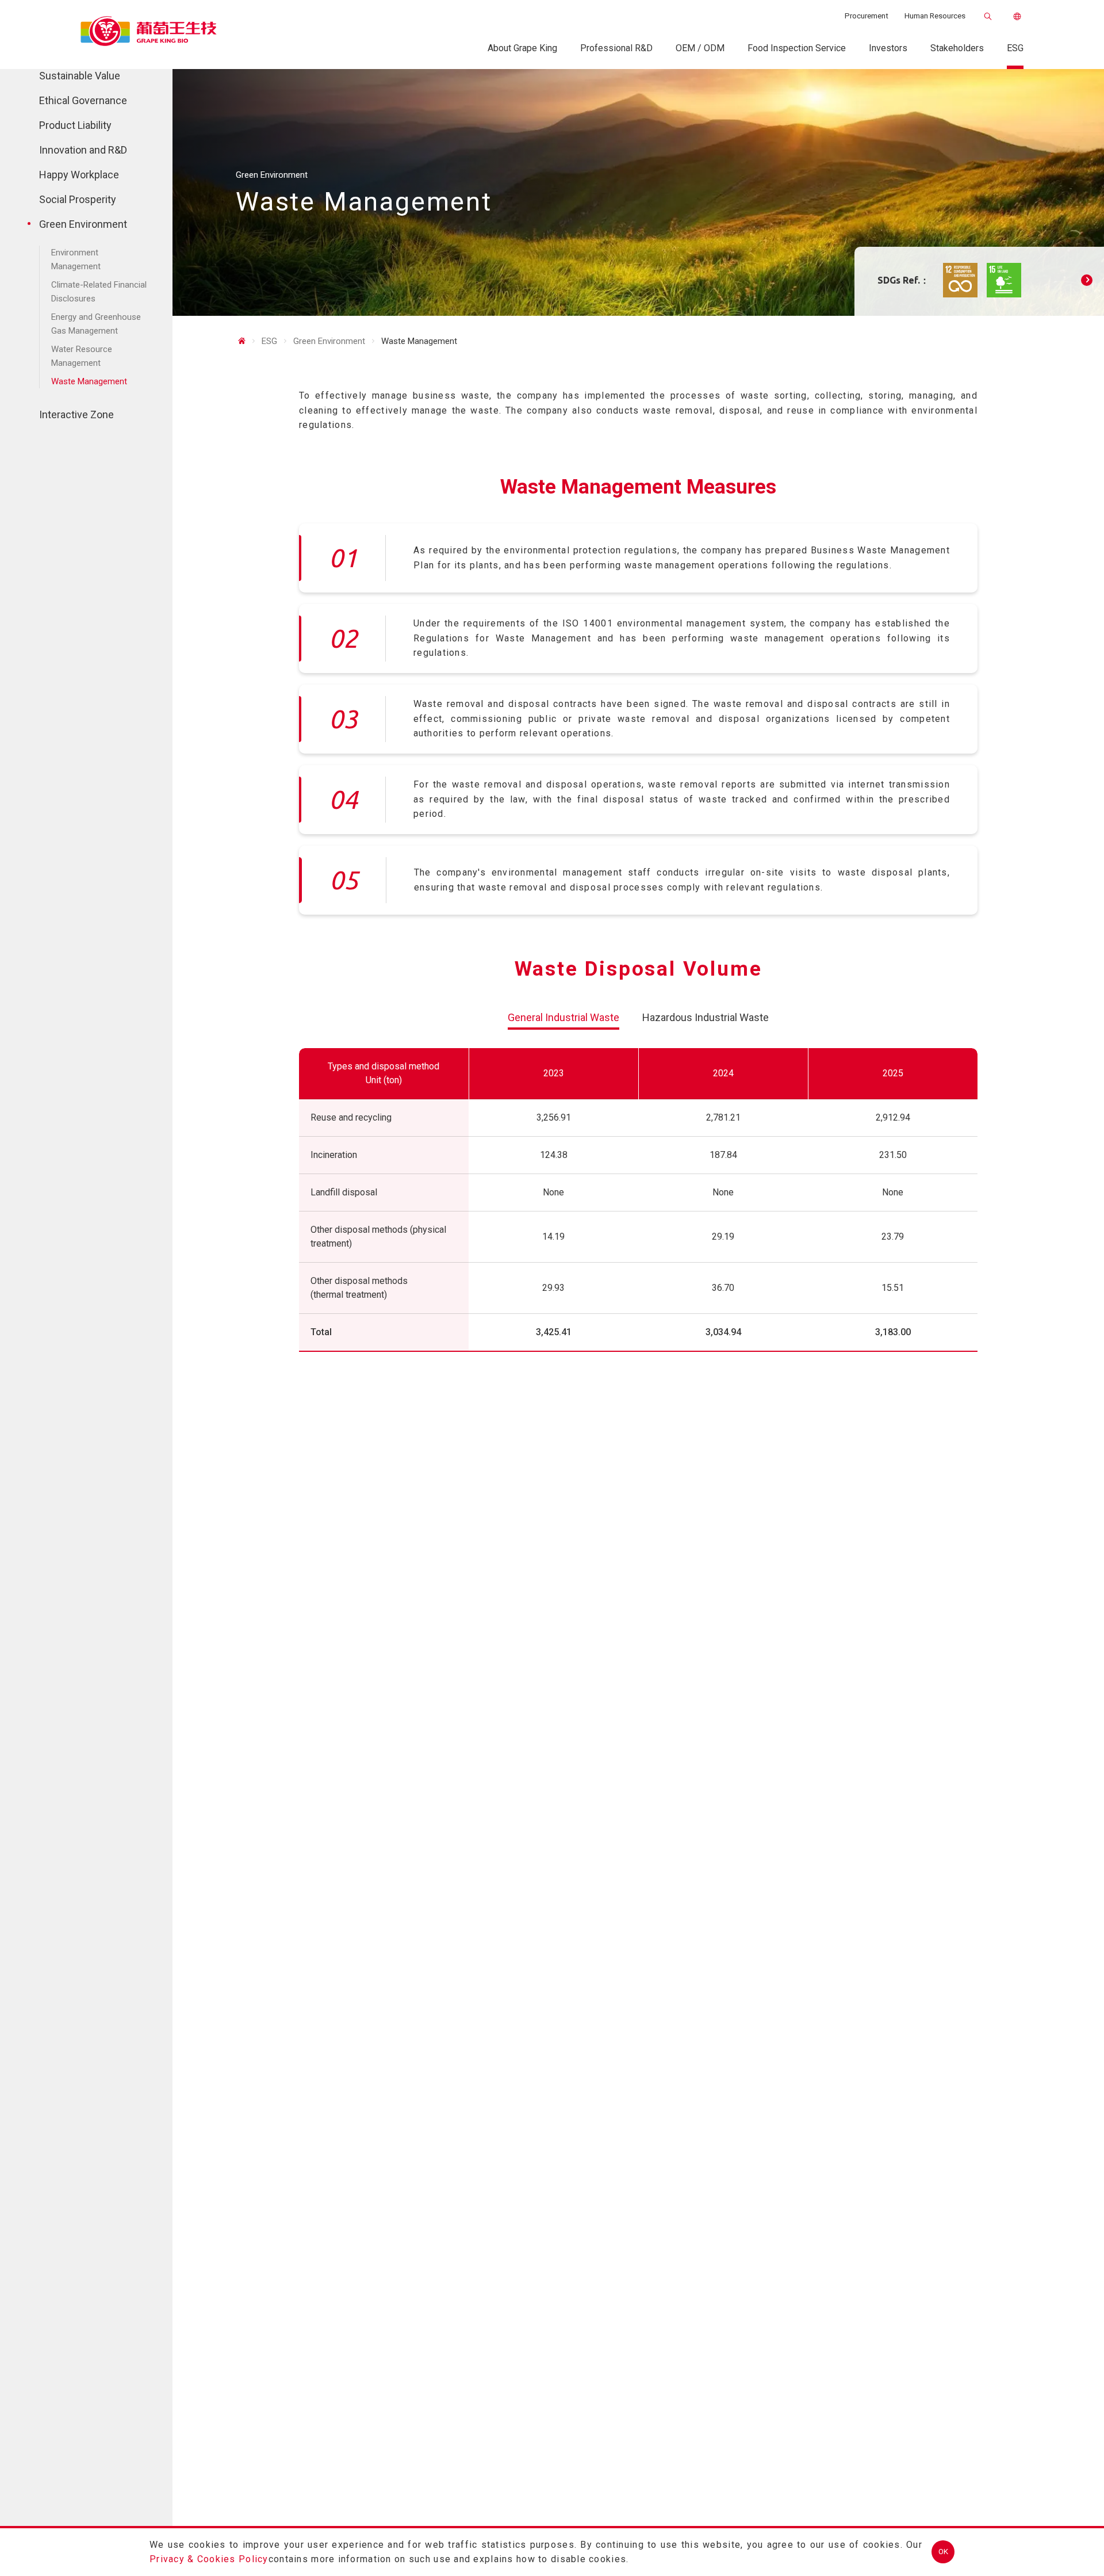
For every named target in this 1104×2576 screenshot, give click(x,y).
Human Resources (935, 16)
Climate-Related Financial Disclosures (99, 292)
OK (943, 2552)
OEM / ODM (700, 48)
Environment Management (76, 259)
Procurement (867, 16)
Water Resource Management (82, 356)
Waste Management (89, 381)
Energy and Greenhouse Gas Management (96, 324)
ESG (1015, 48)
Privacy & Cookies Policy (209, 2559)
